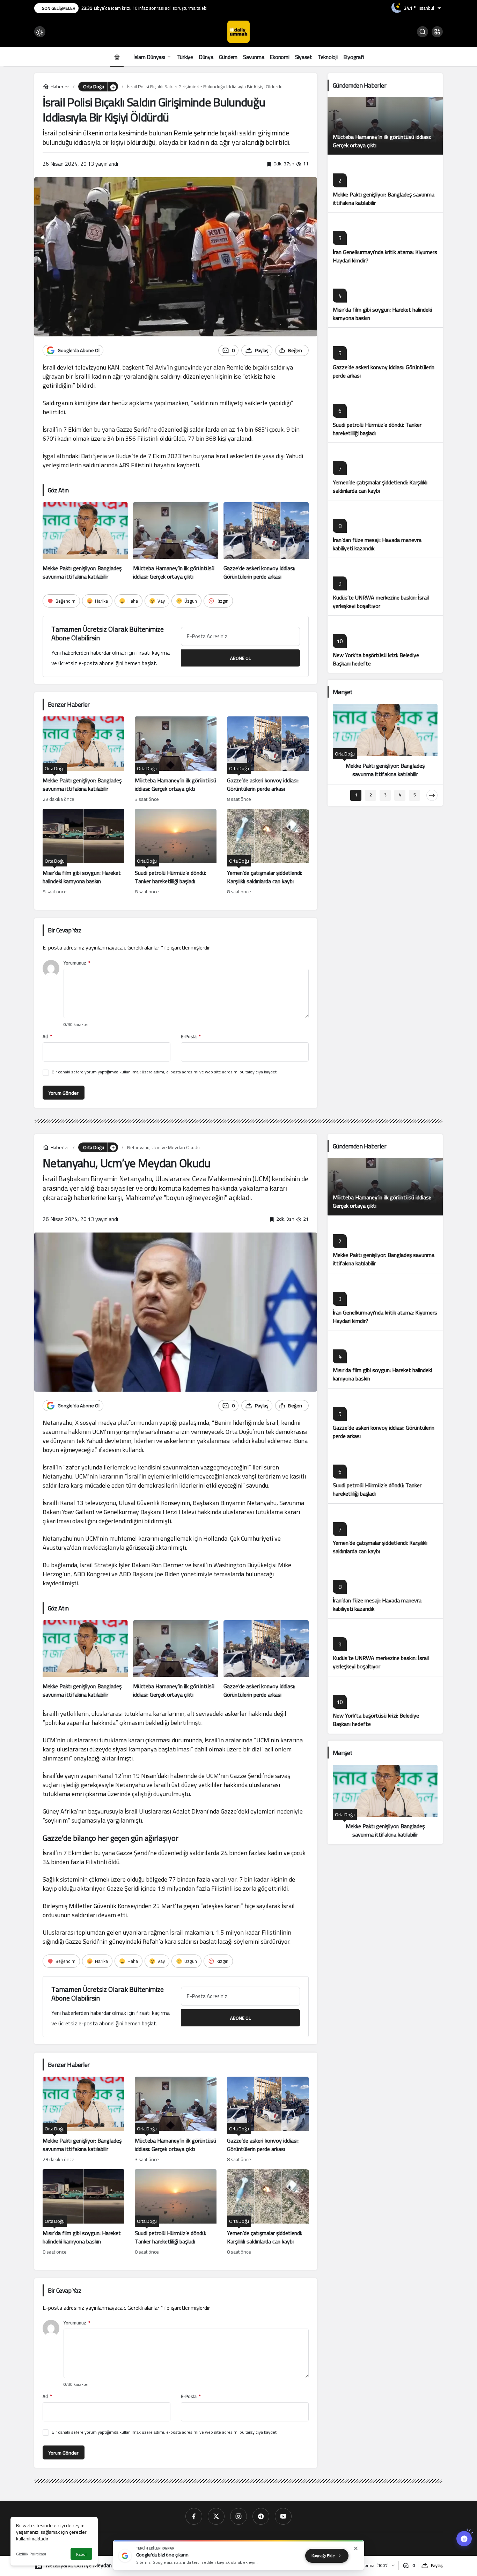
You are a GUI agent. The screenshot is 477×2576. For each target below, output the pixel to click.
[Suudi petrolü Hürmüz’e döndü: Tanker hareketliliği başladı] (176, 853)
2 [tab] (371, 795)
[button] (437, 32)
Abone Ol (240, 658)
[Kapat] (356, 2548)
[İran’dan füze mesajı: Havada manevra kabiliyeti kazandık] (385, 529)
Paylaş (437, 2565)
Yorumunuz (77, 963)
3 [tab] (385, 795)
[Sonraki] (432, 795)
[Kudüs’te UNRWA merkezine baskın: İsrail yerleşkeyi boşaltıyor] (385, 586)
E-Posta (191, 1037)
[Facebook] (194, 2516)
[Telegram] (261, 2516)
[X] (216, 2516)
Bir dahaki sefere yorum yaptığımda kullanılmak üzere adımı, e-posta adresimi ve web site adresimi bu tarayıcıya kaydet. (165, 1072)
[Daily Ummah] (239, 31)
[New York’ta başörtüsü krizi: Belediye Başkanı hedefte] (385, 644)
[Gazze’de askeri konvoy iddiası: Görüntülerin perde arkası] (266, 542)
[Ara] (423, 32)
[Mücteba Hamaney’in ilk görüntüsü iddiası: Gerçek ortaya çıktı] (176, 542)
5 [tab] (415, 795)
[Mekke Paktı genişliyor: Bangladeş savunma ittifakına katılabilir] (85, 542)
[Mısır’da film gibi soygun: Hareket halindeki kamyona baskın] (83, 853)
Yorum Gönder (64, 1093)
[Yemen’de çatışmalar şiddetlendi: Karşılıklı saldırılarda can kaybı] (268, 853)
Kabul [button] (81, 2554)
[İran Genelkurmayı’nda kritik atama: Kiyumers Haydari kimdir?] (385, 241)
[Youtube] (283, 2516)
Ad (47, 1037)
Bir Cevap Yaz (64, 930)
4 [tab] (400, 795)
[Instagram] (239, 2516)
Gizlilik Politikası (31, 2554)
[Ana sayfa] (117, 57)
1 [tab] (356, 795)
